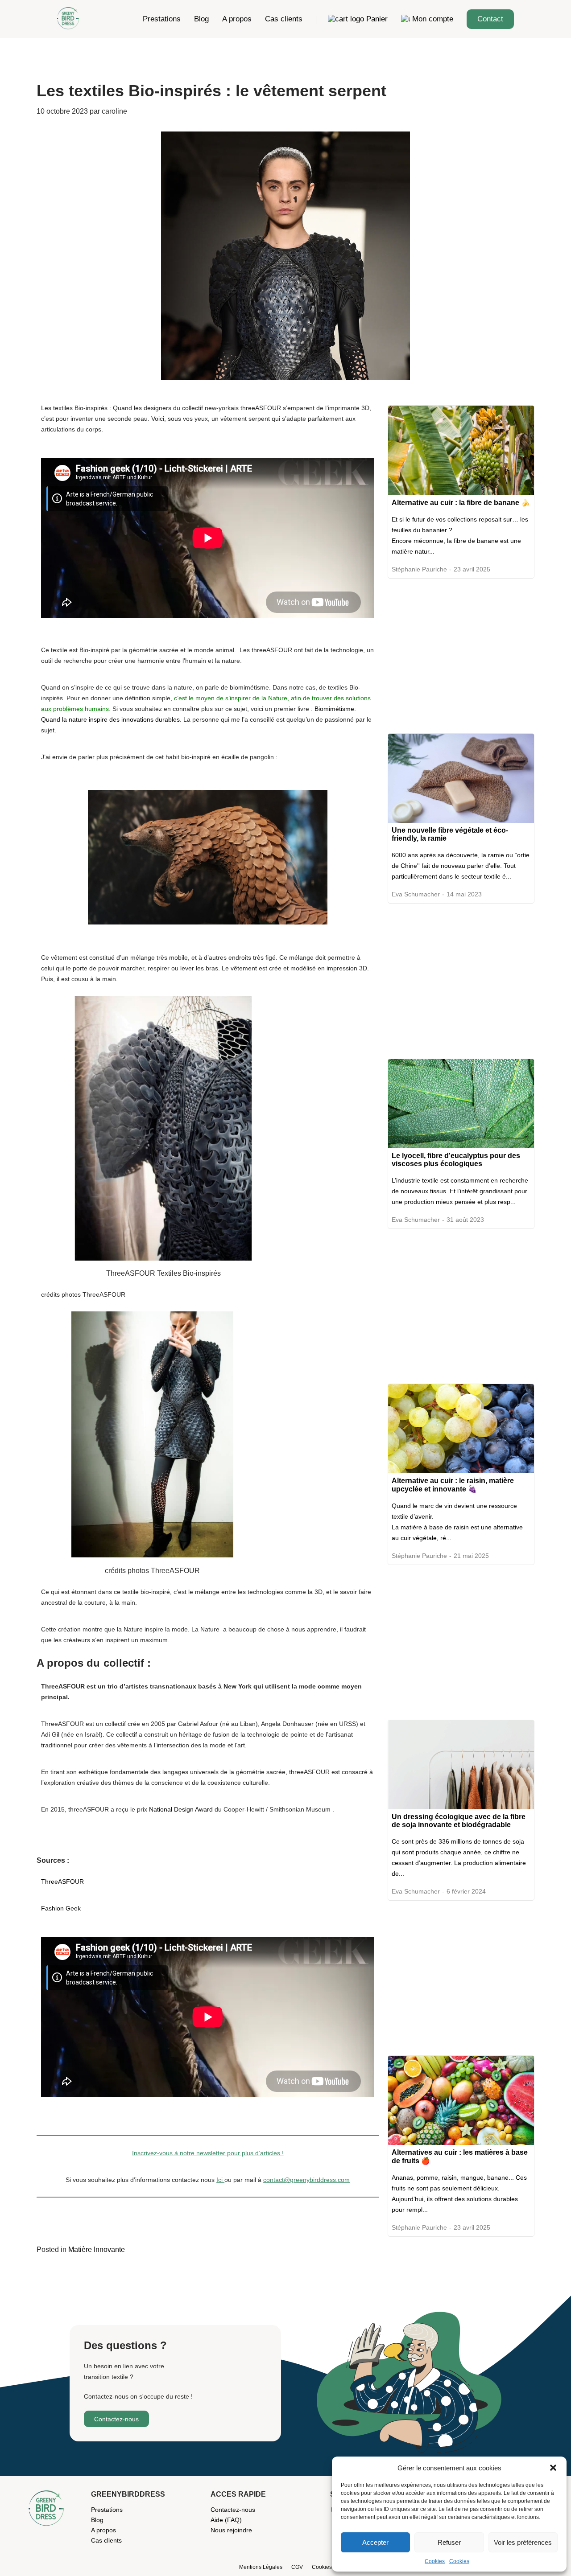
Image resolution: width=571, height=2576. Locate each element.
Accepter (375, 2542)
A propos (237, 19)
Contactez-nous (116, 2419)
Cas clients (284, 19)
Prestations (162, 19)
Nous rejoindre (231, 2530)
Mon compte (433, 19)
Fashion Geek (61, 1908)
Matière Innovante (97, 2249)
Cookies (435, 2561)
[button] (553, 2468)
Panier (377, 19)
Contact (490, 19)
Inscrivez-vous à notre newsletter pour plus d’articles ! (208, 2153)
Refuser (449, 2542)
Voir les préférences (523, 2542)
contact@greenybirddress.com (306, 2180)
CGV (297, 2567)
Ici (220, 2180)
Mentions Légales (261, 2567)
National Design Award (181, 1809)
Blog (201, 19)
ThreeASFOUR (62, 1882)
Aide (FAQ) (226, 2520)
